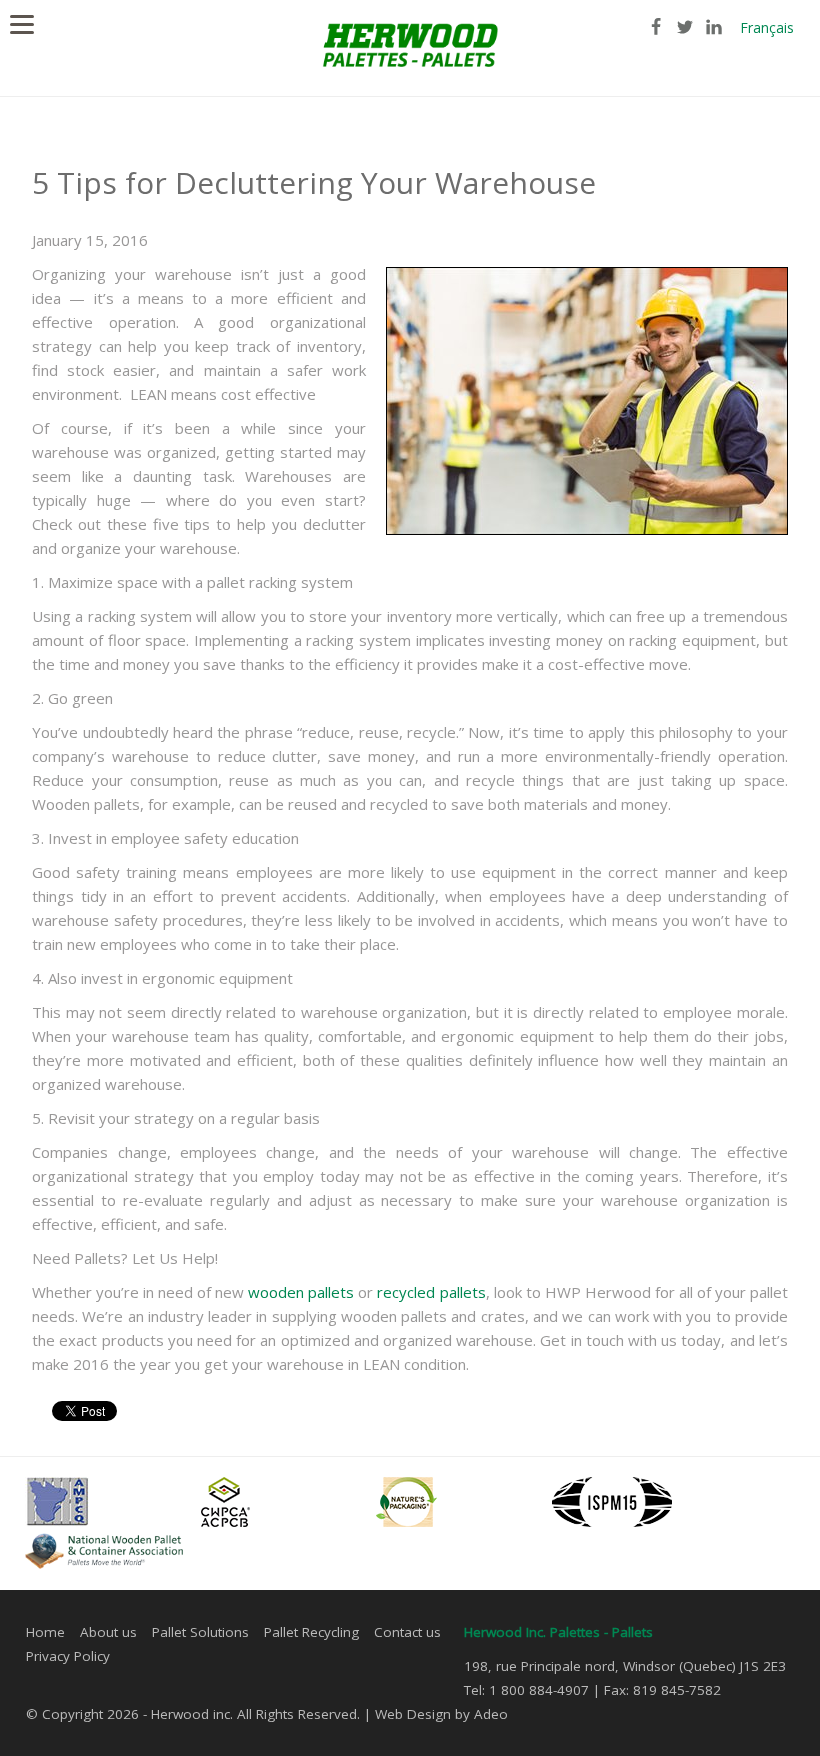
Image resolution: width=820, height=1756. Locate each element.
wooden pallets (301, 1292)
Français (767, 27)
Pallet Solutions (200, 1632)
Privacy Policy (68, 1656)
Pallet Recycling (311, 1632)
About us (108, 1632)
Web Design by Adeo (441, 1714)
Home (45, 1632)
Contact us (407, 1632)
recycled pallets (431, 1292)
